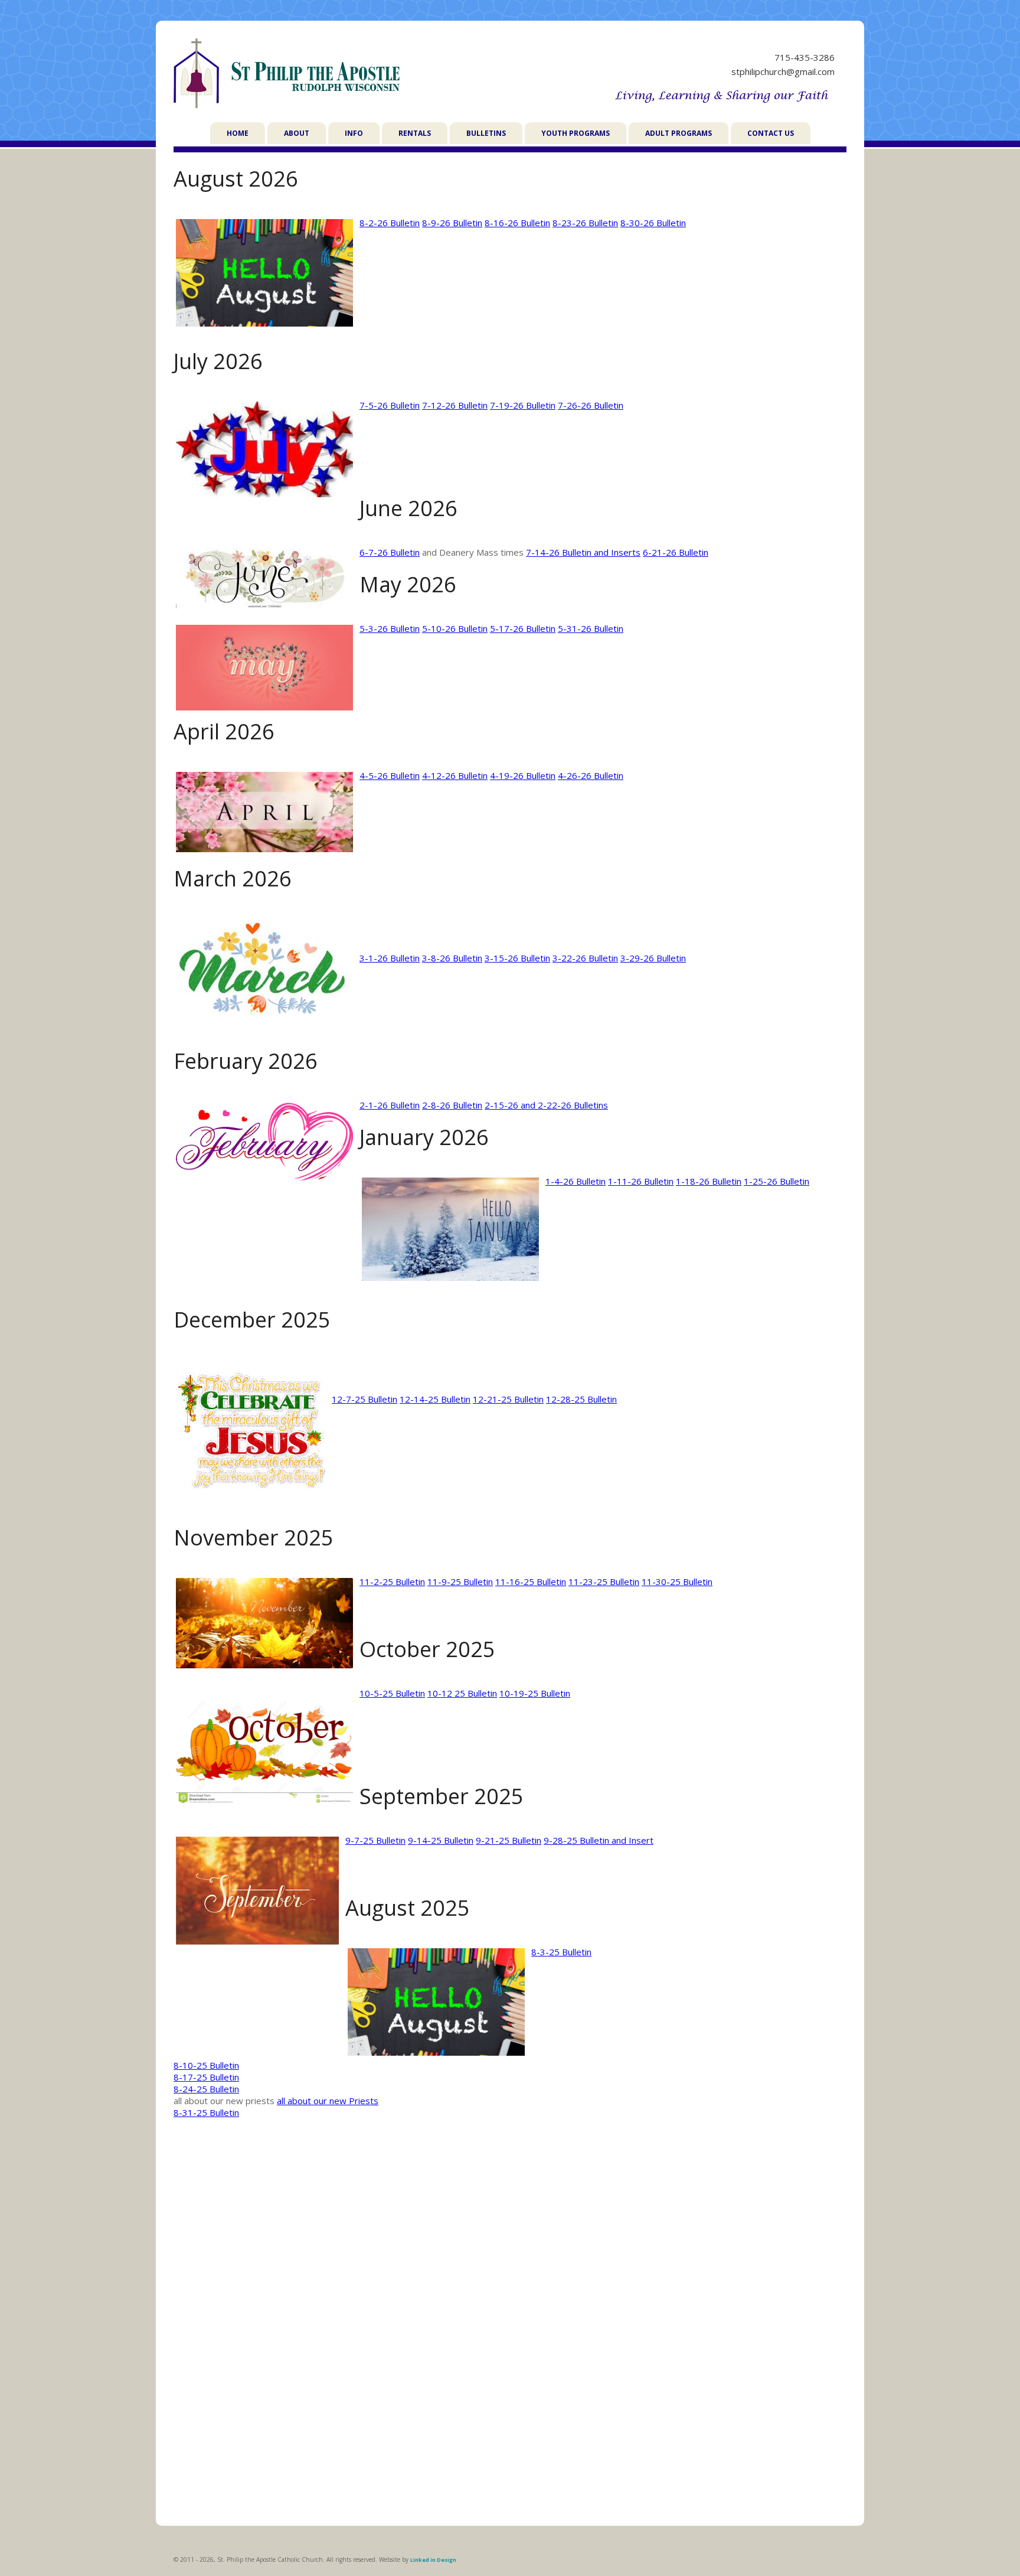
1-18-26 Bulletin (709, 1181)
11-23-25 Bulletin (604, 1582)
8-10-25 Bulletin (206, 2065)
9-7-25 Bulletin (375, 1840)
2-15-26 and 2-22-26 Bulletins (546, 1105)
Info (354, 133)
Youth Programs (576, 133)
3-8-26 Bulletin (452, 958)
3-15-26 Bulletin (517, 958)
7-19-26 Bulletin (523, 405)
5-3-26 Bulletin (390, 628)
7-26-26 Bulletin (591, 405)
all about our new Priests (328, 2101)
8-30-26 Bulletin (653, 223)
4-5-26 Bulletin (390, 775)
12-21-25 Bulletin (508, 1399)
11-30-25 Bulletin (677, 1582)
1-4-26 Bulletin (576, 1181)
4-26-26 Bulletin (591, 775)
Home (238, 133)
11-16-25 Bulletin (531, 1582)
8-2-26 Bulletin (390, 223)
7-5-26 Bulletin (390, 405)
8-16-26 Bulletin (517, 223)
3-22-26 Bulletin (585, 958)
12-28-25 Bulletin (581, 1399)
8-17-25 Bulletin (206, 2077)
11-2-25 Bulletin (392, 1582)
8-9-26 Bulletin (452, 223)
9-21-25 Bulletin (509, 1840)
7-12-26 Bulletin (455, 405)
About (297, 133)
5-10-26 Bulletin (455, 628)
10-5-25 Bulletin (392, 1693)
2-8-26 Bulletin (452, 1105)
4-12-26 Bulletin (455, 775)
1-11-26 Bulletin (641, 1181)
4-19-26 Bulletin (523, 775)
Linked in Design (433, 2560)
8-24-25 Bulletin (206, 2089)
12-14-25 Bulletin (435, 1399)
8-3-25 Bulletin (561, 1952)
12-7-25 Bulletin (364, 1399)
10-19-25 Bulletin (535, 1693)
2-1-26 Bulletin (390, 1105)
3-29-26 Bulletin (653, 958)
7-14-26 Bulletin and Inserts (583, 552)
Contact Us (771, 133)
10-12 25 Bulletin (462, 1693)
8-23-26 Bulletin (585, 223)
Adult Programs (679, 133)
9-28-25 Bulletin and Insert (599, 1840)
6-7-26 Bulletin (390, 552)
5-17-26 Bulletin (523, 628)
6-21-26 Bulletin (676, 552)
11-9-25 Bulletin (460, 1582)
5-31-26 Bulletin (591, 628)
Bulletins (486, 133)
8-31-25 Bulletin (206, 2112)
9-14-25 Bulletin (441, 1840)
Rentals (415, 133)
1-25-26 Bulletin (777, 1181)
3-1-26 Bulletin (390, 958)
